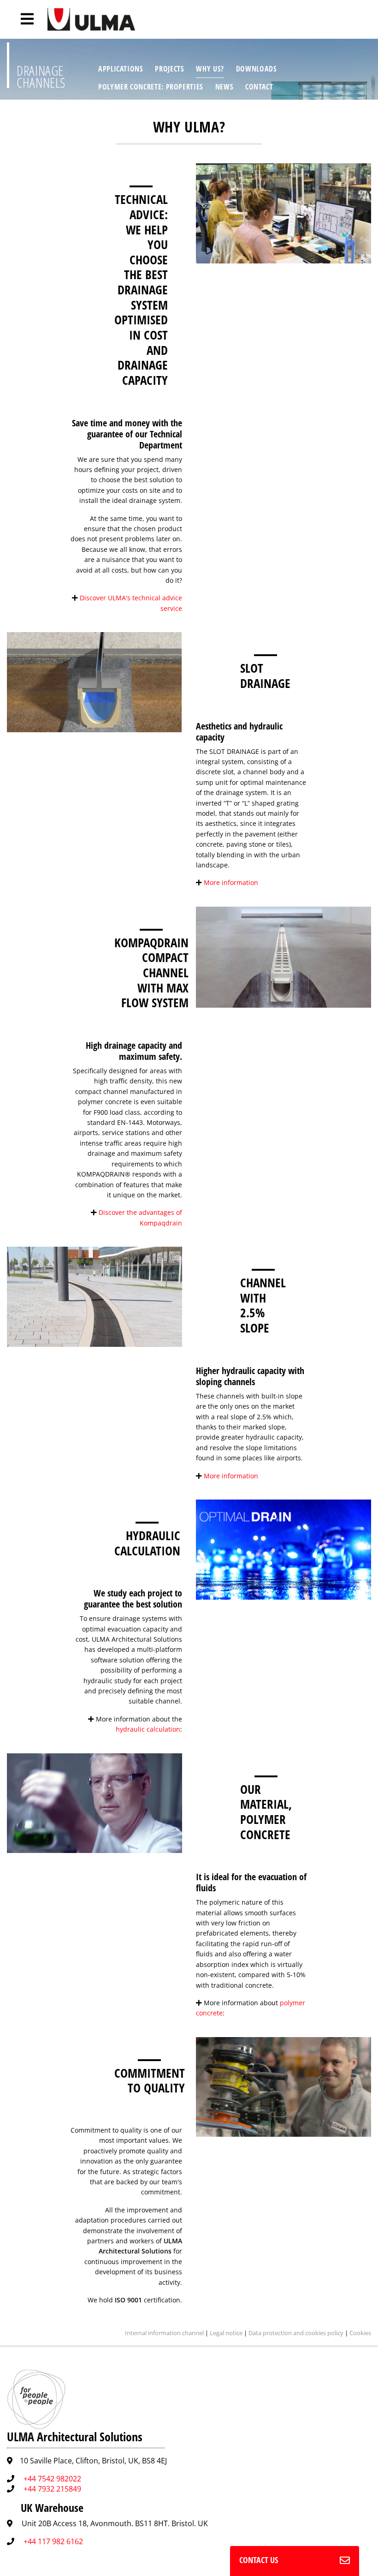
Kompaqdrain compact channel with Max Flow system (151, 973)
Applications (121, 69)
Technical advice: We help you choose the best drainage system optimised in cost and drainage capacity (141, 290)
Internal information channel (164, 2333)
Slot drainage (265, 675)
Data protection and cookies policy (296, 2333)
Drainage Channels (41, 76)
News (224, 87)
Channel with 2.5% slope (263, 1305)
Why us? (210, 69)
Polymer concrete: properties (151, 87)
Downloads (257, 69)
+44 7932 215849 (52, 2489)
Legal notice (226, 2333)
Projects (169, 69)
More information (231, 882)
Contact (259, 87)
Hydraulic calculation (147, 1543)
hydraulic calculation (148, 1729)
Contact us (259, 2560)
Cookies (360, 2333)
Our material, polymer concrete (266, 1812)
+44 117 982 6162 (53, 2541)
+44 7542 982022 (52, 2479)
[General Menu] (22, 19)
